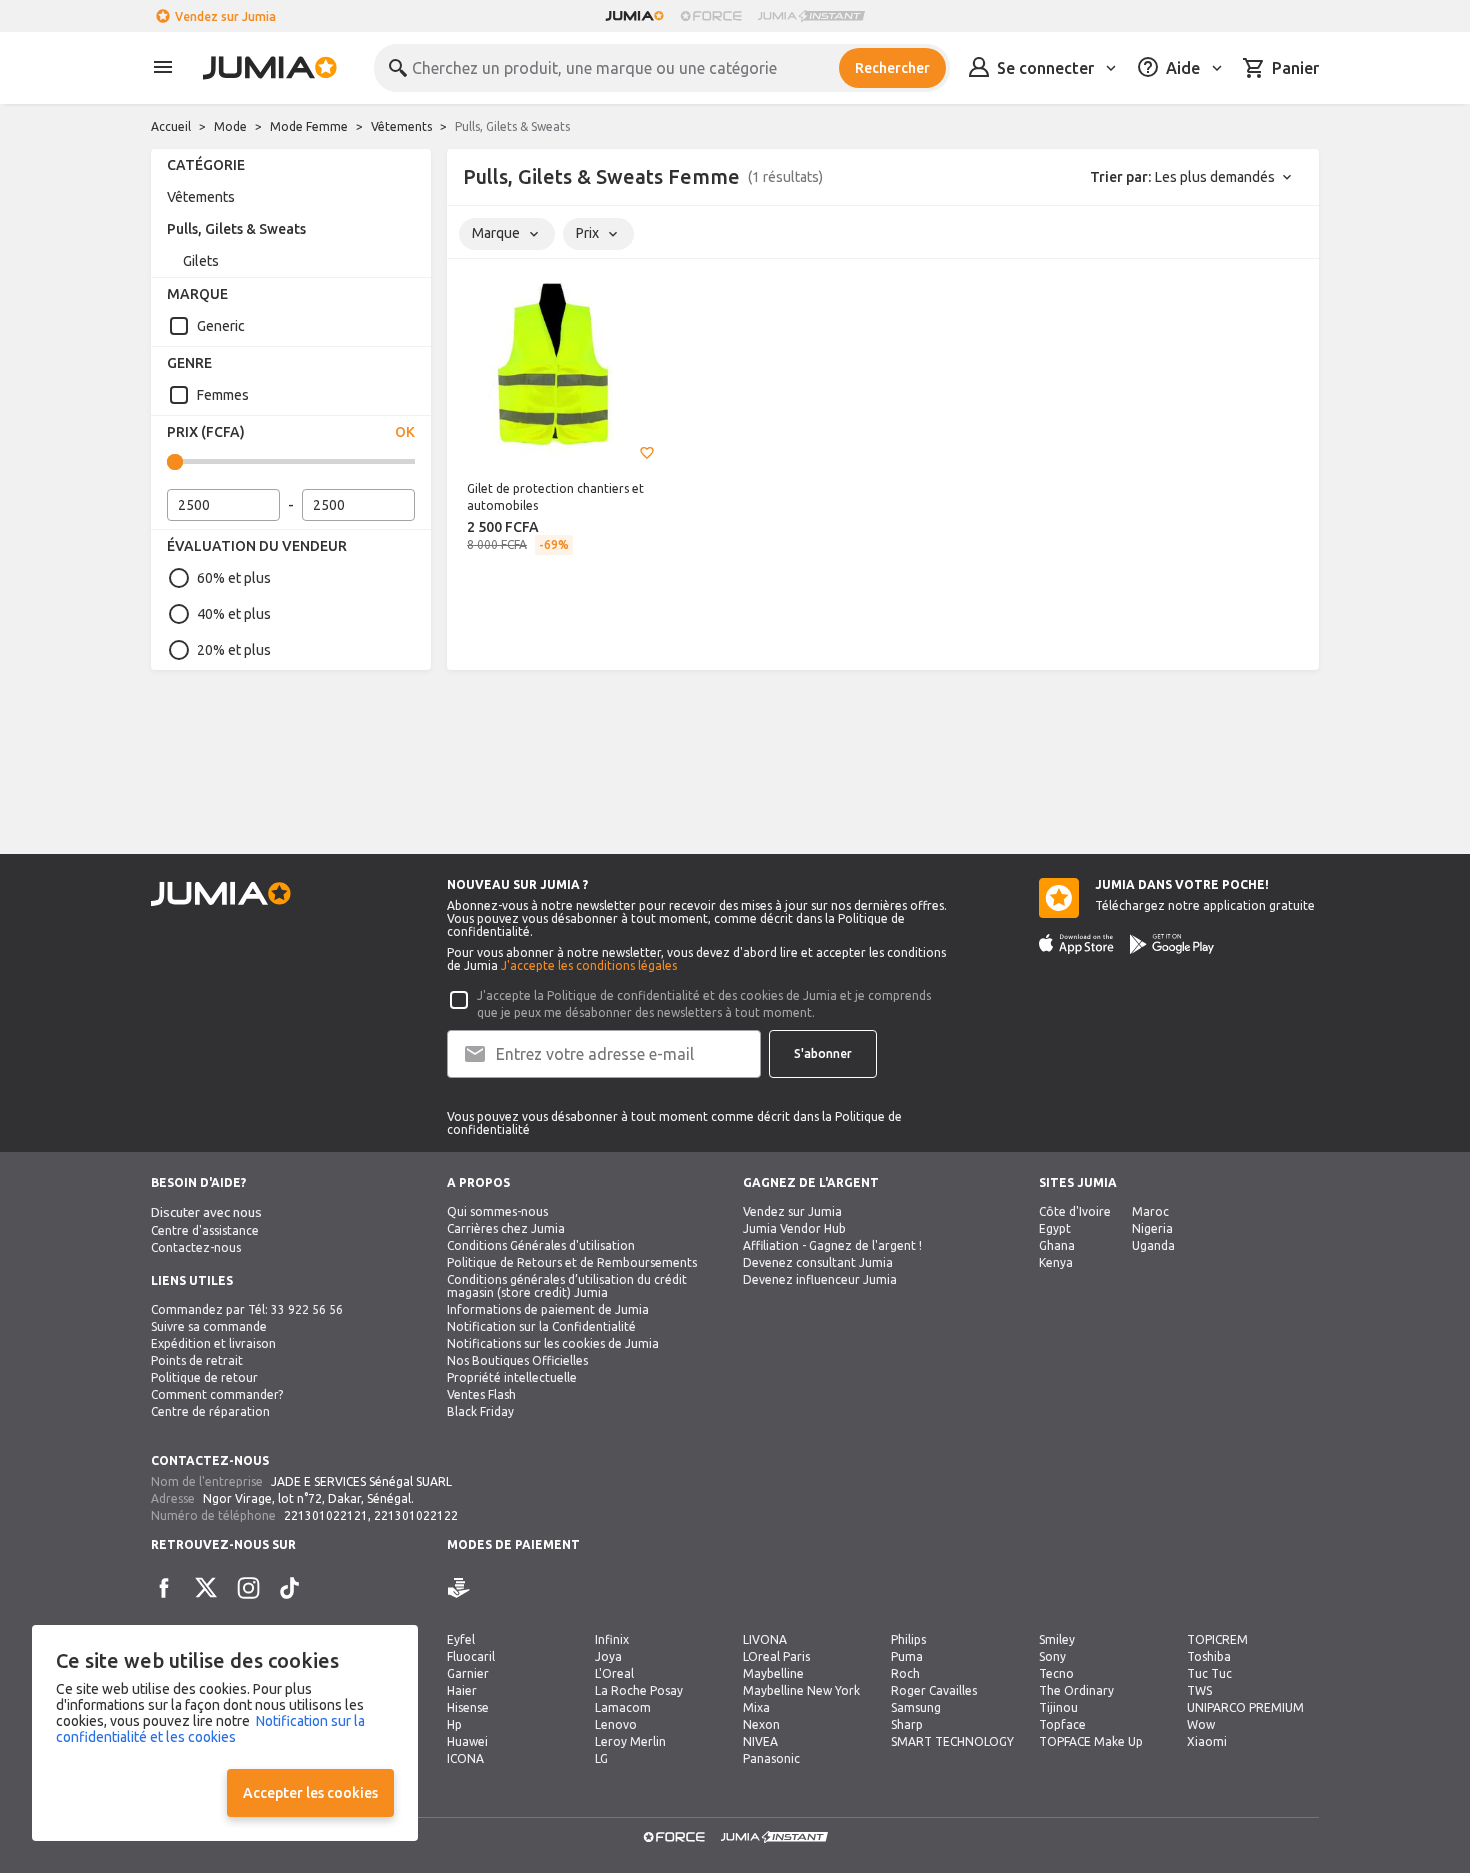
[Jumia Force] (711, 16)
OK (405, 432)
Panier (1295, 68)
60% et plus (234, 578)
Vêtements (401, 126)
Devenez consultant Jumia (818, 1262)
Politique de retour (204, 1377)
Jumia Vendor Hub (794, 1228)
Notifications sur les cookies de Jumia (553, 1343)
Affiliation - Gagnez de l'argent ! (832, 1245)
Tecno (1056, 1673)
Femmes (223, 395)
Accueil (171, 126)
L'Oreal (614, 1673)
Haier (462, 1690)
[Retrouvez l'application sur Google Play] (1172, 944)
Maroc (1150, 1211)
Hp (454, 1724)
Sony (1052, 1656)
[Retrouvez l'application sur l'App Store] (1076, 944)
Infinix (612, 1639)
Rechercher (892, 68)
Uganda (1153, 1245)
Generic (221, 326)
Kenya (1056, 1262)
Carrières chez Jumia (506, 1228)
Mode (230, 126)
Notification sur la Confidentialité (541, 1326)
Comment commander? (217, 1394)
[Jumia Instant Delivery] (811, 16)
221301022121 (326, 1515)
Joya (608, 1656)
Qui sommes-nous (497, 1211)
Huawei (467, 1741)
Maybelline (773, 1673)
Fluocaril (471, 1656)
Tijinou (1058, 1707)
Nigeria (1152, 1228)
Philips (908, 1639)
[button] (647, 453)
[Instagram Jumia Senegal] (248, 1588)
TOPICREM (1217, 1639)
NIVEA (760, 1741)
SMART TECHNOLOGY (952, 1741)
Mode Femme (309, 126)
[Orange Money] (487, 1588)
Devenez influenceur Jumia (820, 1279)
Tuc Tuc (1209, 1673)
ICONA (465, 1758)
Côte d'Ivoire (1075, 1211)
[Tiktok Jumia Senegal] (290, 1588)
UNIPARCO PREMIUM (1245, 1707)
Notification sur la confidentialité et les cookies (210, 1729)
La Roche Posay (639, 1690)
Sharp (907, 1724)
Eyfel (461, 1639)
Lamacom (623, 1707)
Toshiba (1209, 1656)
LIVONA (765, 1639)
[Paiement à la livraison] (459, 1588)
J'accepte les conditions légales (589, 965)
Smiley (1057, 1639)
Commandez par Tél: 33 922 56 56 (247, 1309)
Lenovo (616, 1724)
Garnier (468, 1673)
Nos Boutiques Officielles (517, 1360)
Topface (1062, 1724)
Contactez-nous (196, 1247)
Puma (907, 1656)
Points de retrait (197, 1360)
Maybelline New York (801, 1690)
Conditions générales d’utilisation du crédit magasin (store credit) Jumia (567, 1286)
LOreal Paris (776, 1656)
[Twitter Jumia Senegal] (206, 1588)
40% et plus (234, 614)
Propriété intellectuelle (512, 1377)
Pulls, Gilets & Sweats (236, 229)
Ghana (1057, 1245)
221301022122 (416, 1515)
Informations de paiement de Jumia (548, 1309)
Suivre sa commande (209, 1326)
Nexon (761, 1724)
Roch (905, 1673)
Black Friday (480, 1411)
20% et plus (234, 650)
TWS (1199, 1690)
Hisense (468, 1707)
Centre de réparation (210, 1411)
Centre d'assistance (205, 1230)
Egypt (1055, 1228)
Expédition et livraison (213, 1343)
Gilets (201, 261)
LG (601, 1758)
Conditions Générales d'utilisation (541, 1245)
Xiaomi (1207, 1741)
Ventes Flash (481, 1394)
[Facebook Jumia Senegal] (164, 1588)
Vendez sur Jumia (225, 16)
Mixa (756, 1707)
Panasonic (771, 1758)
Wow (1201, 1724)
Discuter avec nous (206, 1212)
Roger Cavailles (934, 1690)
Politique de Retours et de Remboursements (572, 1262)
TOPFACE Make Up (1091, 1741)
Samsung (916, 1707)
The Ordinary (1076, 1690)
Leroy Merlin (630, 1741)
